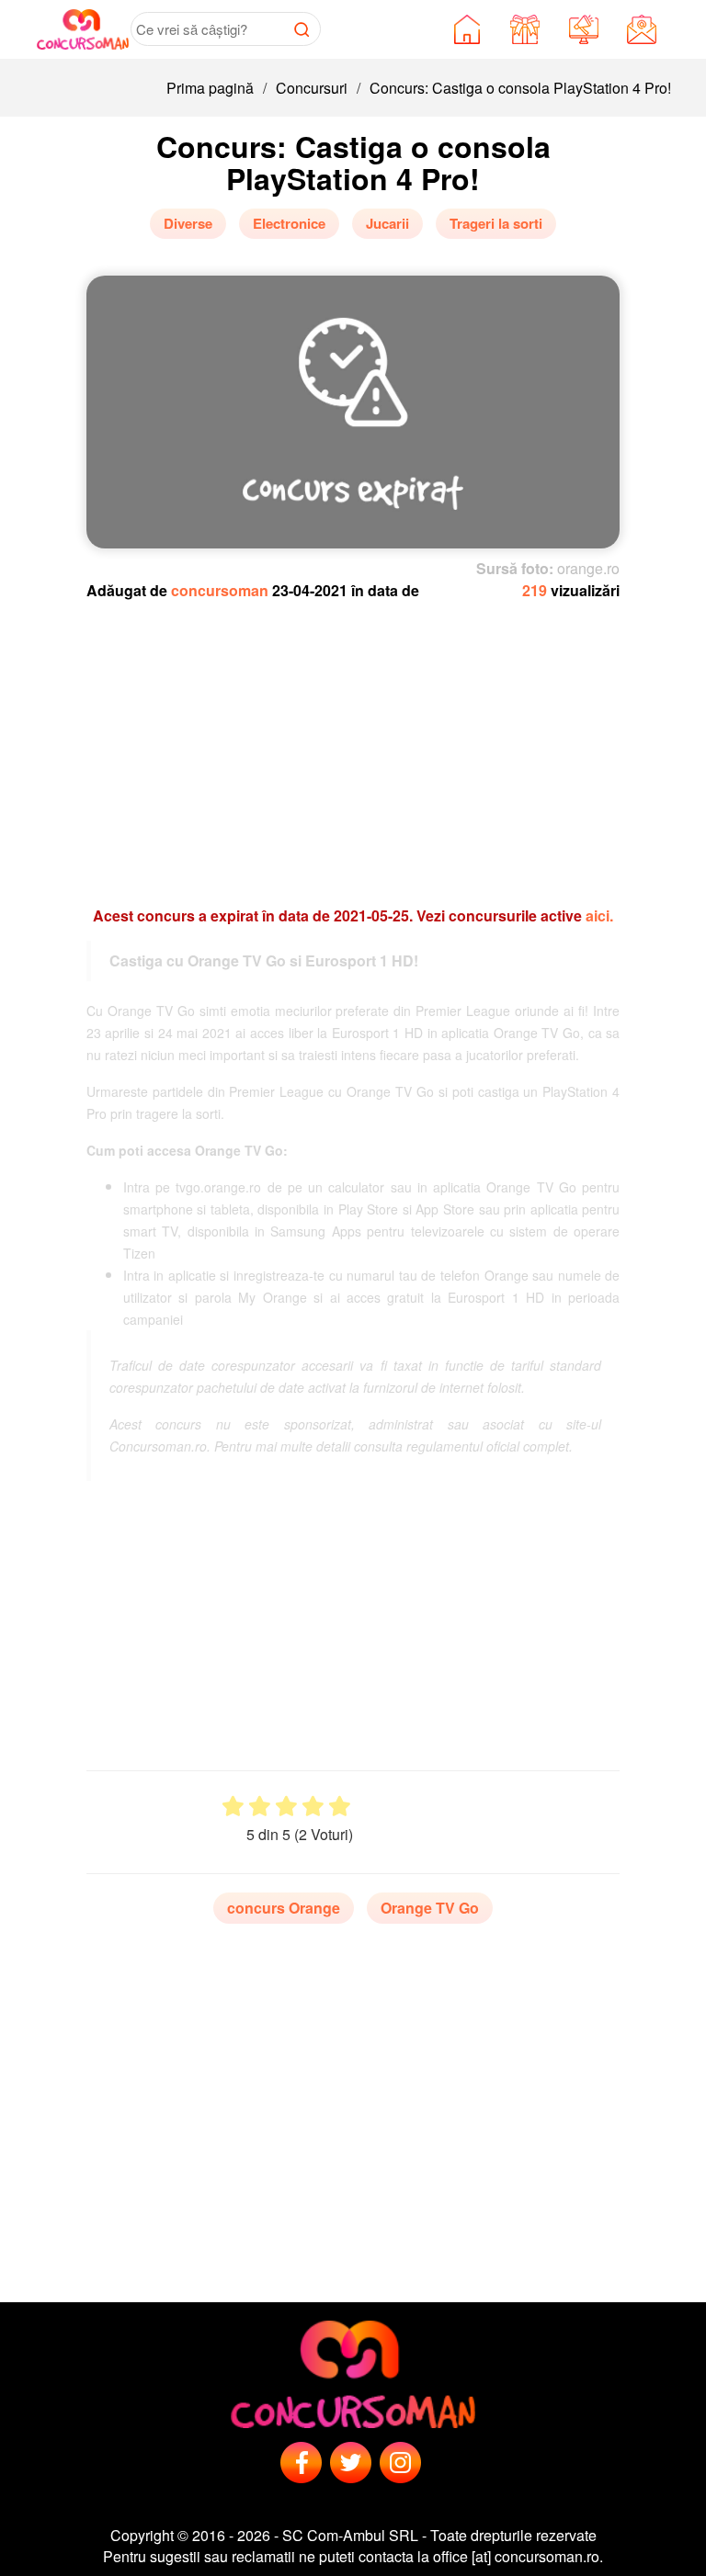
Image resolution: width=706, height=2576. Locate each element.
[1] (233, 1807)
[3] (286, 1807)
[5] (340, 1807)
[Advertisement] (366, 744)
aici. (599, 915)
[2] (260, 1807)
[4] (313, 1807)
